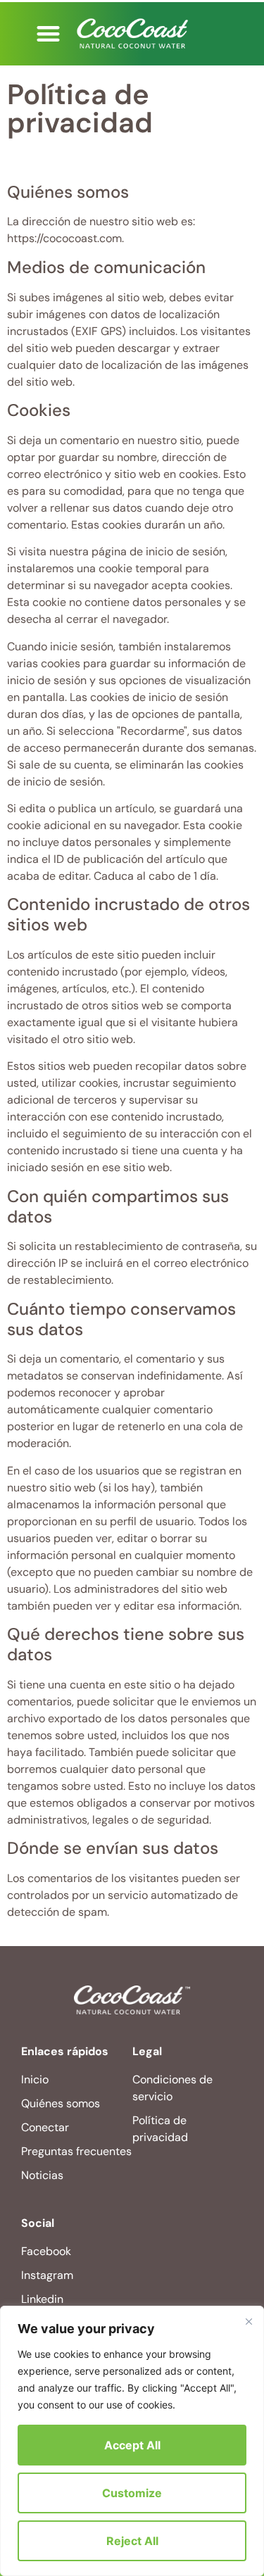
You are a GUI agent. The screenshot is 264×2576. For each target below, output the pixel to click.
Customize (132, 2493)
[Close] (249, 2321)
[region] (132, 2441)
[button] (49, 33)
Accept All (132, 2445)
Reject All (132, 2541)
